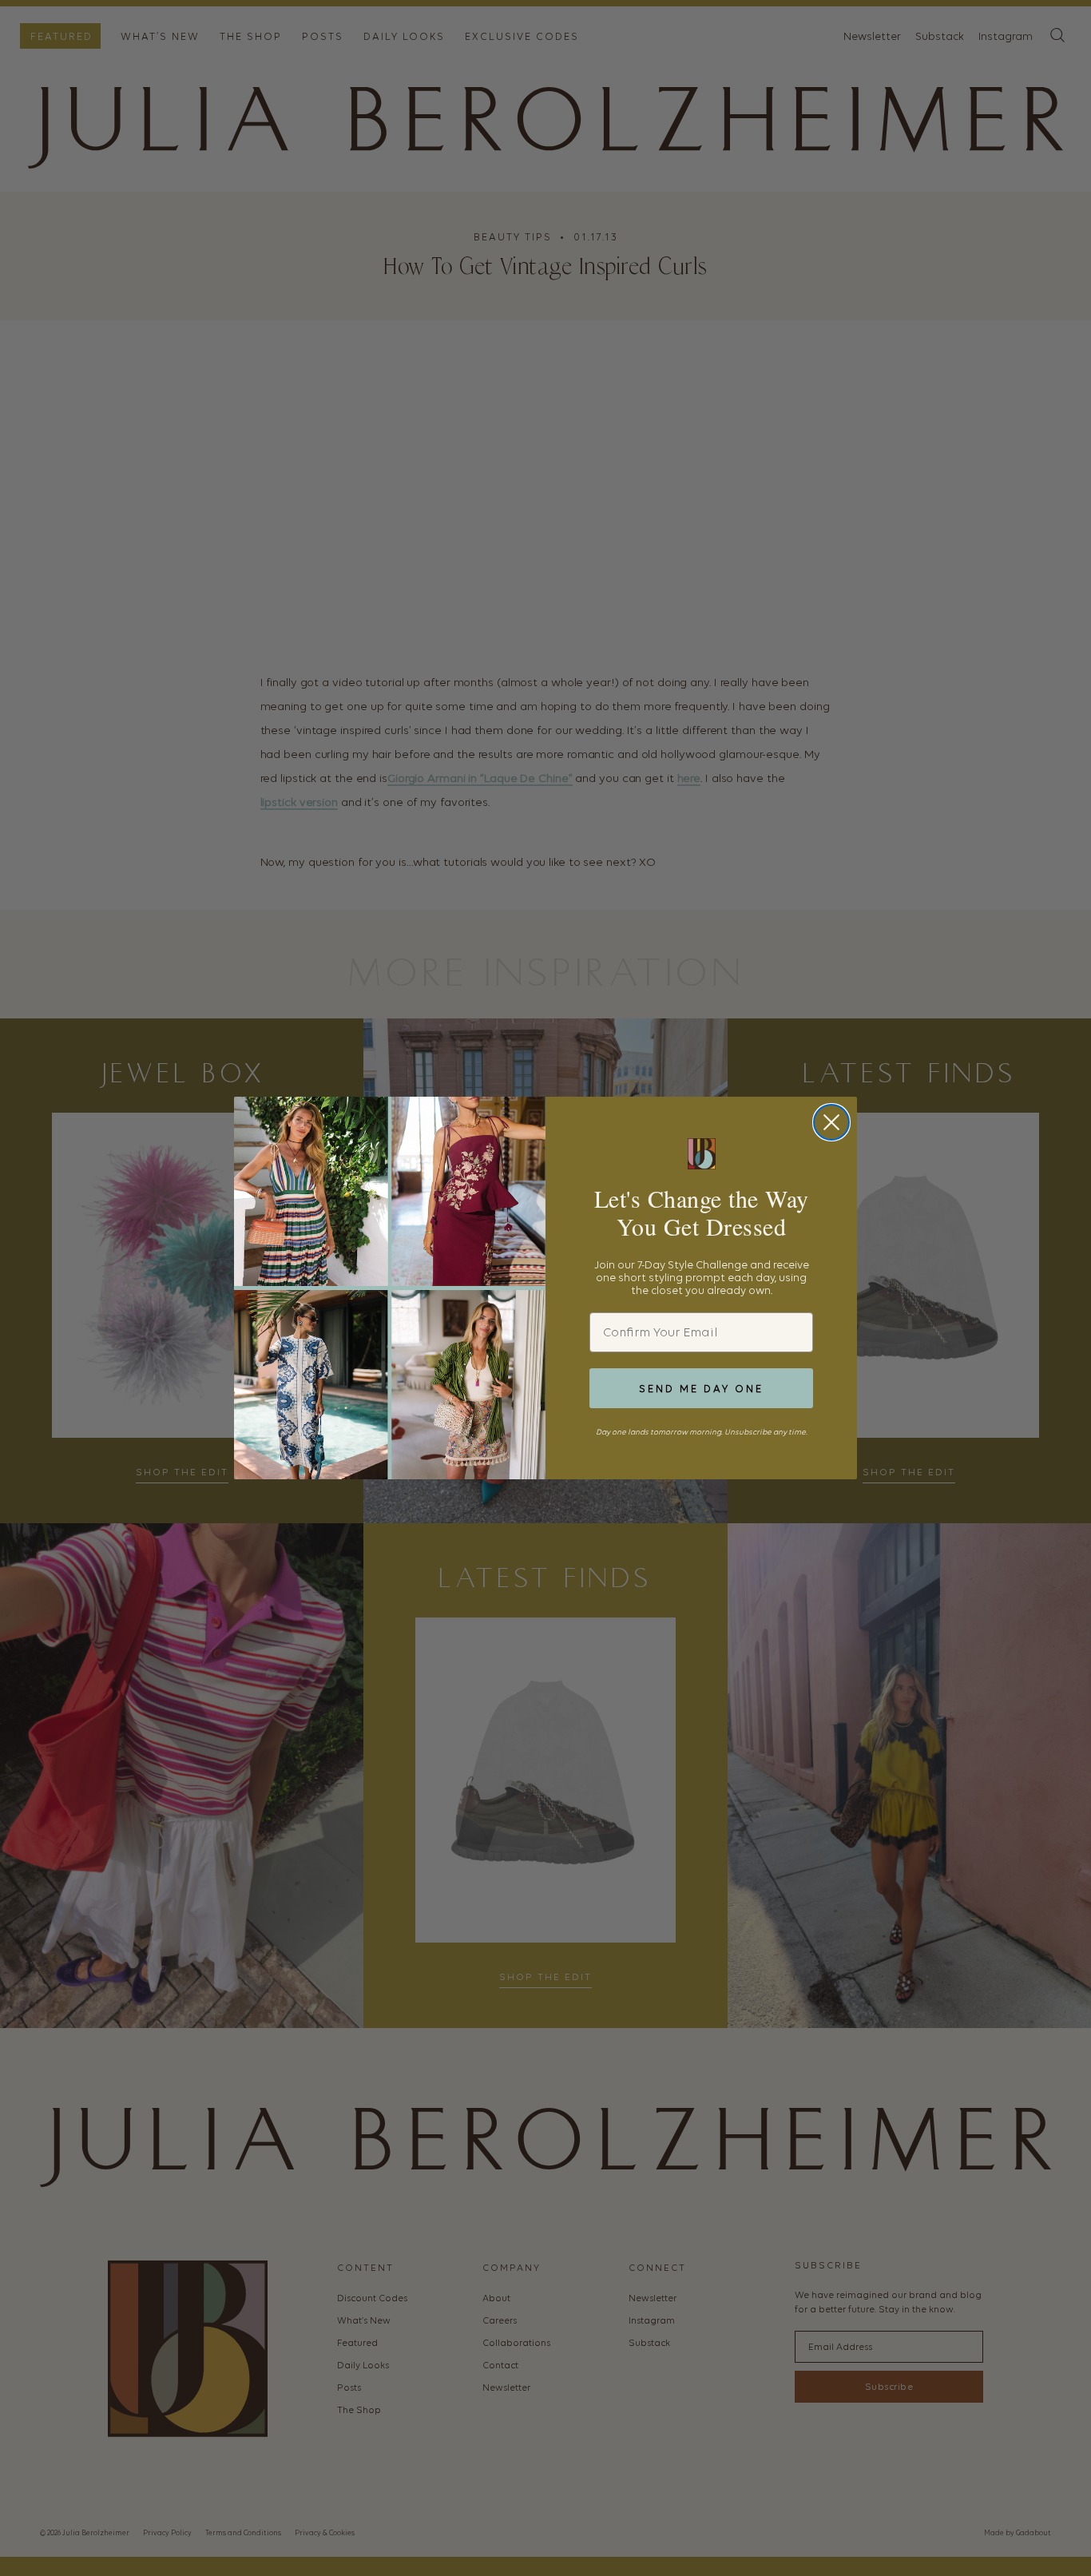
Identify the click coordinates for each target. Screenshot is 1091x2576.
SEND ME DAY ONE (701, 1389)
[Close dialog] (831, 1122)
